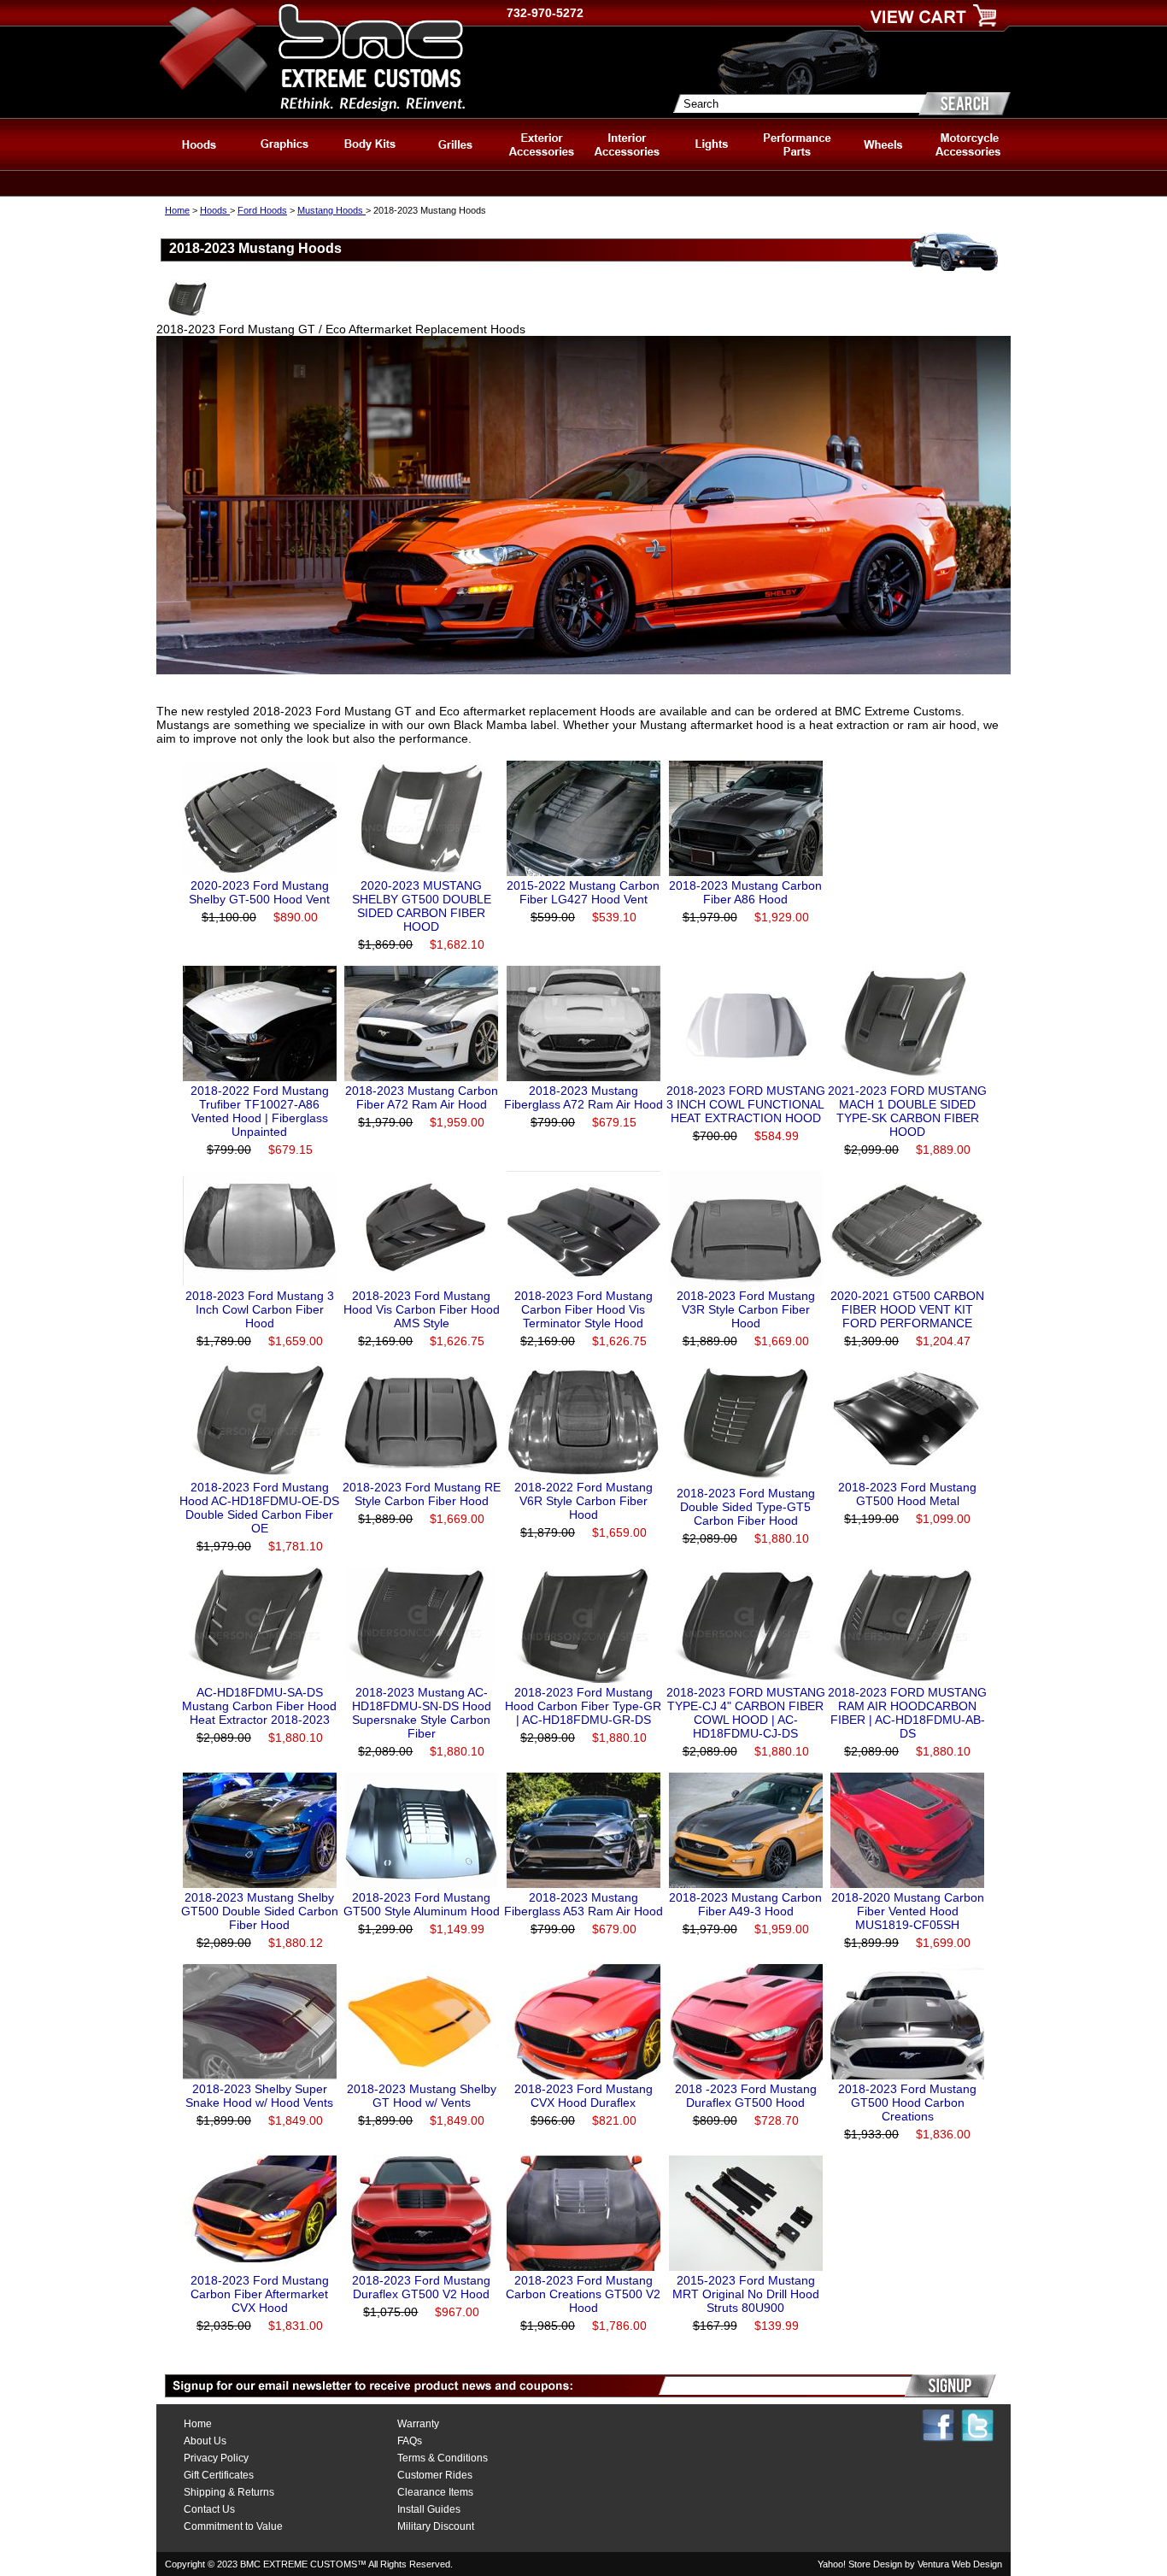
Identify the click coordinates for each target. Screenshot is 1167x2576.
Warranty (418, 2424)
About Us (205, 2441)
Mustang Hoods (331, 210)
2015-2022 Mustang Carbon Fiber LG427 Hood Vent (583, 892)
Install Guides (429, 2509)
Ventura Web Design (960, 2564)
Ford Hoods (262, 210)
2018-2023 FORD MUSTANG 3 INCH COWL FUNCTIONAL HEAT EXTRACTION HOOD (746, 1104)
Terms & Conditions (443, 2458)
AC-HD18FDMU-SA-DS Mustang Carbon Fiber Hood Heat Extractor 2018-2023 (259, 1706)
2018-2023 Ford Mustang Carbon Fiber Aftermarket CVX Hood (260, 2294)
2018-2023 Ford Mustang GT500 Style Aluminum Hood (422, 1904)
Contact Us (209, 2509)
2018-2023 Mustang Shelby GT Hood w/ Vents (422, 2096)
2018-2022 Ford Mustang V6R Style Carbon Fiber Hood (583, 1501)
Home (177, 210)
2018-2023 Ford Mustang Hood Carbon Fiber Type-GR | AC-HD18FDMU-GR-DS (583, 1706)
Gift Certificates (219, 2475)
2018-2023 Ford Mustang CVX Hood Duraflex (583, 2096)
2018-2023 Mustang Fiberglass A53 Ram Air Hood (583, 1904)
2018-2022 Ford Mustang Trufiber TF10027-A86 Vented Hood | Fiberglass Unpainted (260, 1111)
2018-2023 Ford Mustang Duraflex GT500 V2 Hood (421, 2287)
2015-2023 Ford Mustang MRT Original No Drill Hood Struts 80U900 (746, 2294)
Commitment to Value (233, 2526)
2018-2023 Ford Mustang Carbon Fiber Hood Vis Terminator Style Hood (583, 1309)
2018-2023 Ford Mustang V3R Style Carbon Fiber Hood (746, 1309)
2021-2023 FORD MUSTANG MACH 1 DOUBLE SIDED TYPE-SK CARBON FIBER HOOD (907, 1111)
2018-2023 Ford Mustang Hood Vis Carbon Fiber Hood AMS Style (422, 1309)
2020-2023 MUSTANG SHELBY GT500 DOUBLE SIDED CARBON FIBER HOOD (422, 906)
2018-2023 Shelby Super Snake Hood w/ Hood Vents (259, 2096)
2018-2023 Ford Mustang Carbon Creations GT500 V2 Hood (583, 2294)
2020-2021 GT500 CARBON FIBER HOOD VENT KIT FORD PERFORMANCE (907, 1309)
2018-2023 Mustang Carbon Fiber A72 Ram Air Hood (422, 1097)
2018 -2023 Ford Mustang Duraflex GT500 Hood (746, 2096)
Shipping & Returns (229, 2492)
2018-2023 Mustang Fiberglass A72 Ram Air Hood (583, 1097)
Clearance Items (435, 2492)
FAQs (410, 2441)
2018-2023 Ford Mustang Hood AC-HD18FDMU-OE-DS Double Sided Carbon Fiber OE (259, 1508)
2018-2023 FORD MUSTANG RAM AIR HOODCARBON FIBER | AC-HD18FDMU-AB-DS (907, 1713)
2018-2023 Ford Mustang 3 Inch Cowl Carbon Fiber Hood (260, 1309)
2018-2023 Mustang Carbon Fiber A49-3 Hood (745, 1904)
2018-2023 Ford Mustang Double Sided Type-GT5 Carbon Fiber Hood (746, 1507)
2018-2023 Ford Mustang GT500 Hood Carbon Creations (907, 2103)
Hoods (215, 210)
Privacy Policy (216, 2458)
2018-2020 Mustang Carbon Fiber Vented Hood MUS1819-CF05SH (908, 1911)
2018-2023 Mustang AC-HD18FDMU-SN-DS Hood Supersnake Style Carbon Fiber (422, 1713)
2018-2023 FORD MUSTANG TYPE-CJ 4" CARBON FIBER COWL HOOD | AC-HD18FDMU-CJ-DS (746, 1713)
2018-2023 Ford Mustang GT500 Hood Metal (907, 1494)
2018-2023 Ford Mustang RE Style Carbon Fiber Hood (422, 1494)
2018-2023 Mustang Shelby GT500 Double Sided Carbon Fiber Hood (260, 1911)
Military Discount (436, 2526)
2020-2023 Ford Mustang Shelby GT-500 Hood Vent (259, 892)
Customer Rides (435, 2475)
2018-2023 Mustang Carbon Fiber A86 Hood (745, 892)
